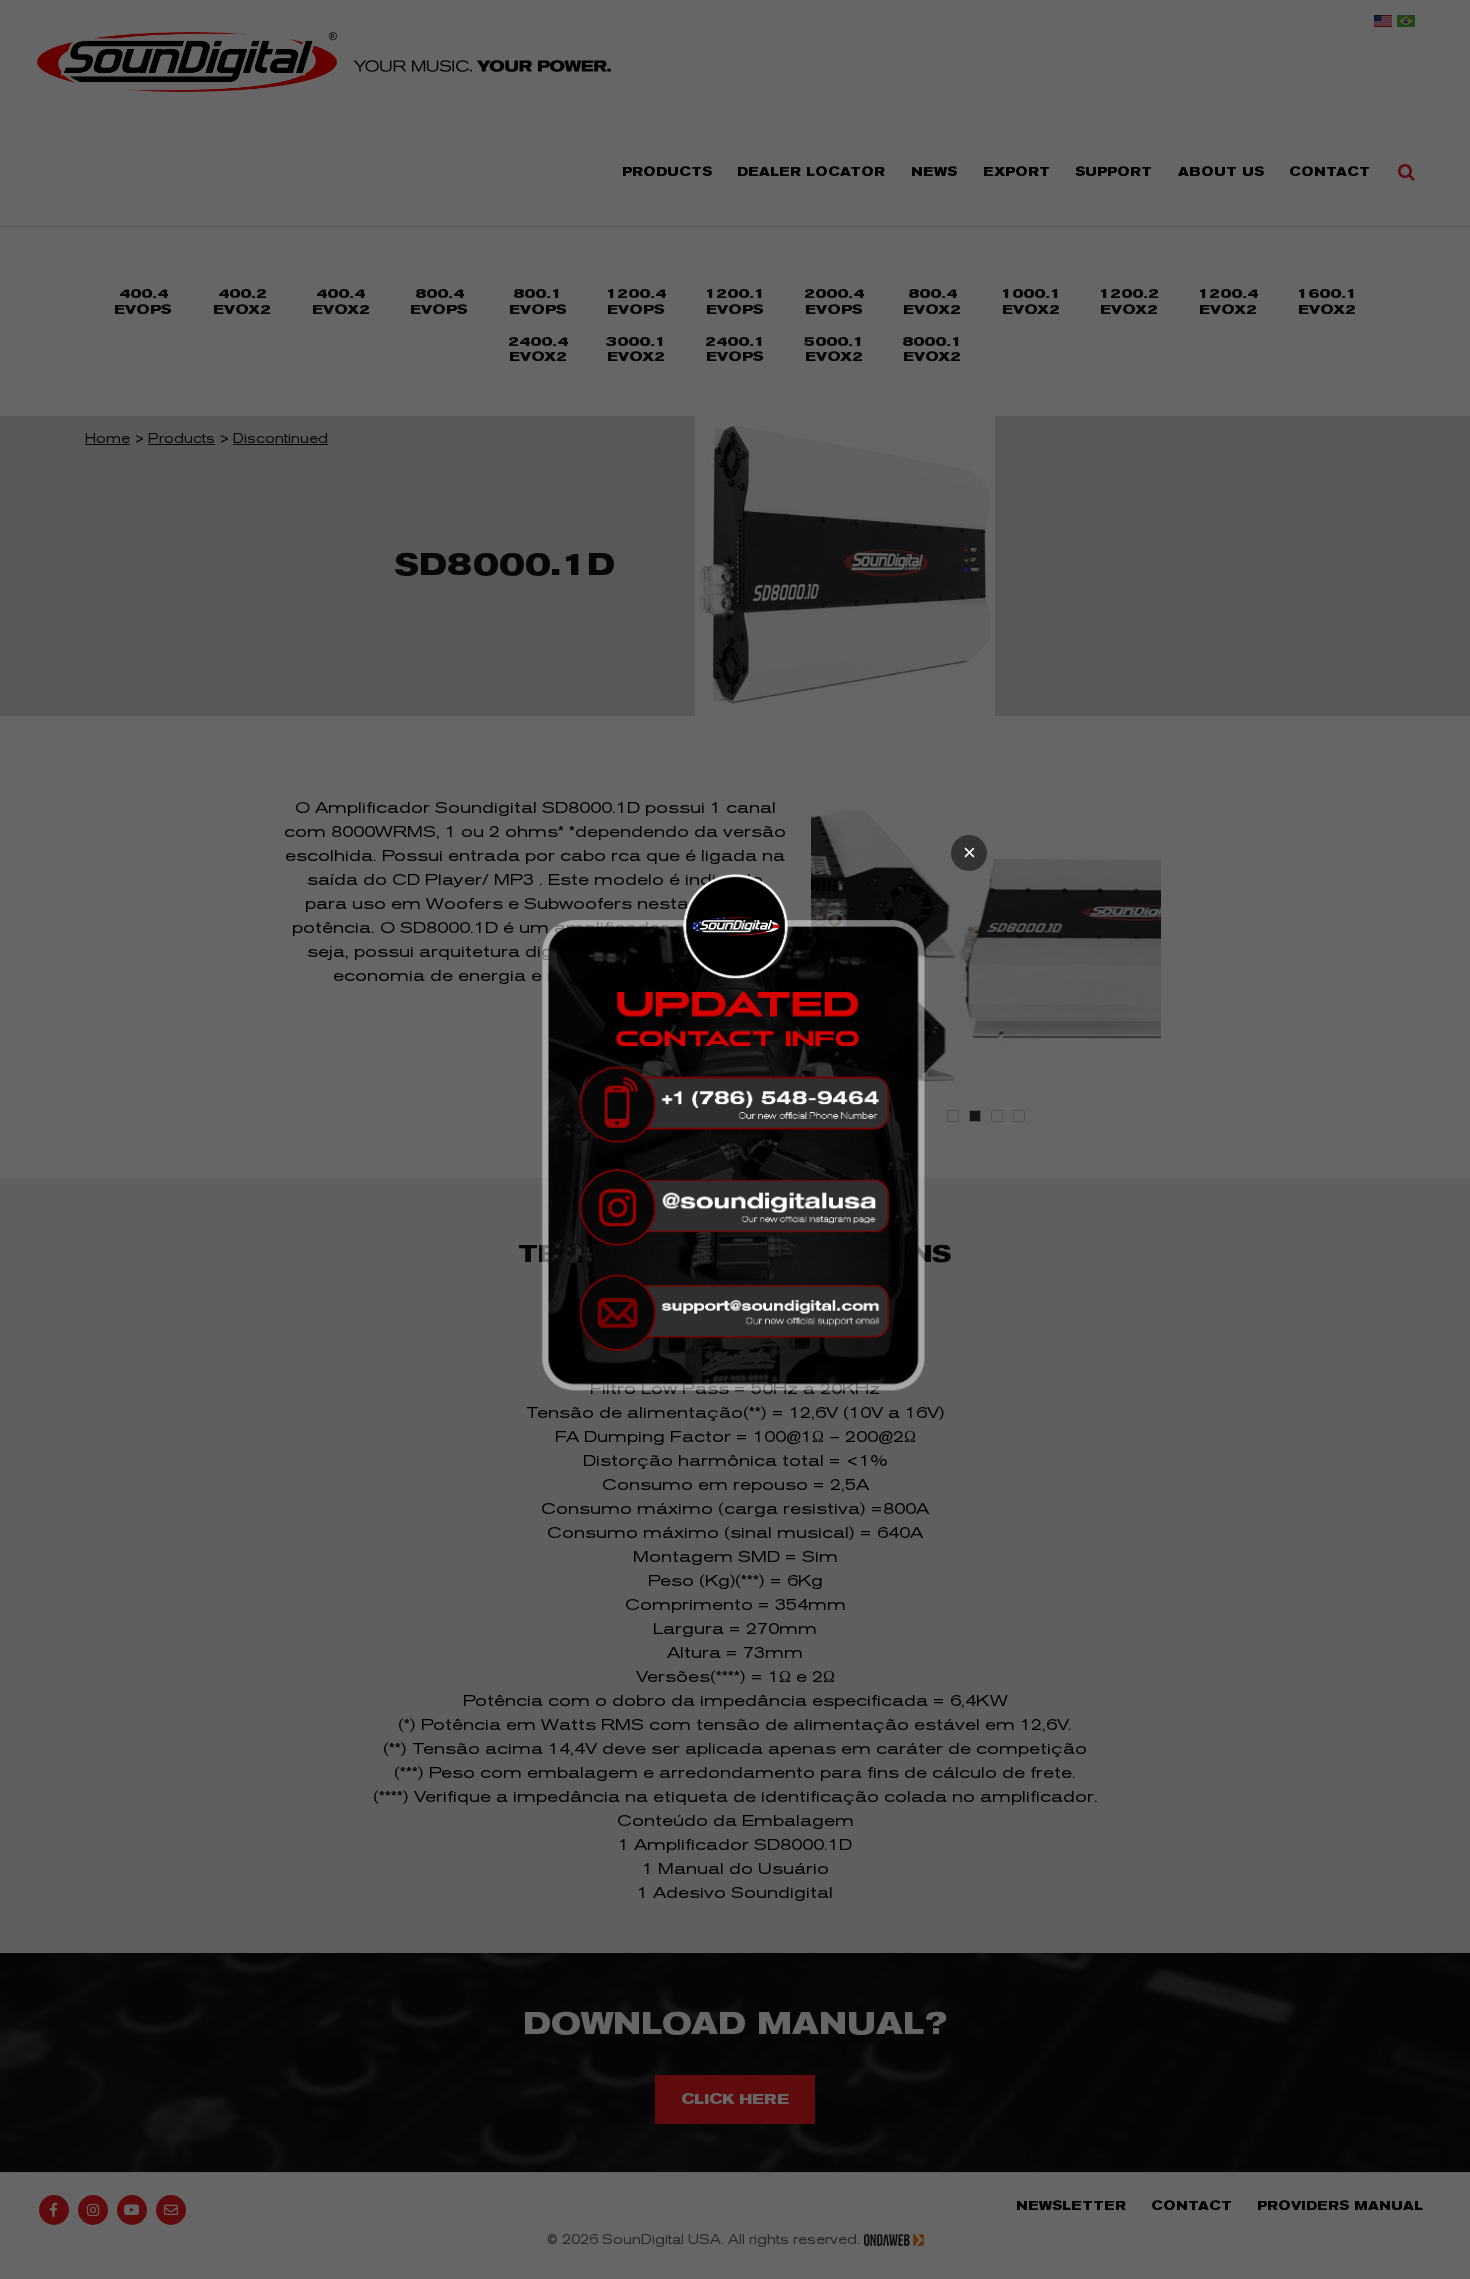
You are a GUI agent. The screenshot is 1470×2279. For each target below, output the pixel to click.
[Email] (735, 1311)
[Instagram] (735, 1208)
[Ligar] (735, 1104)
